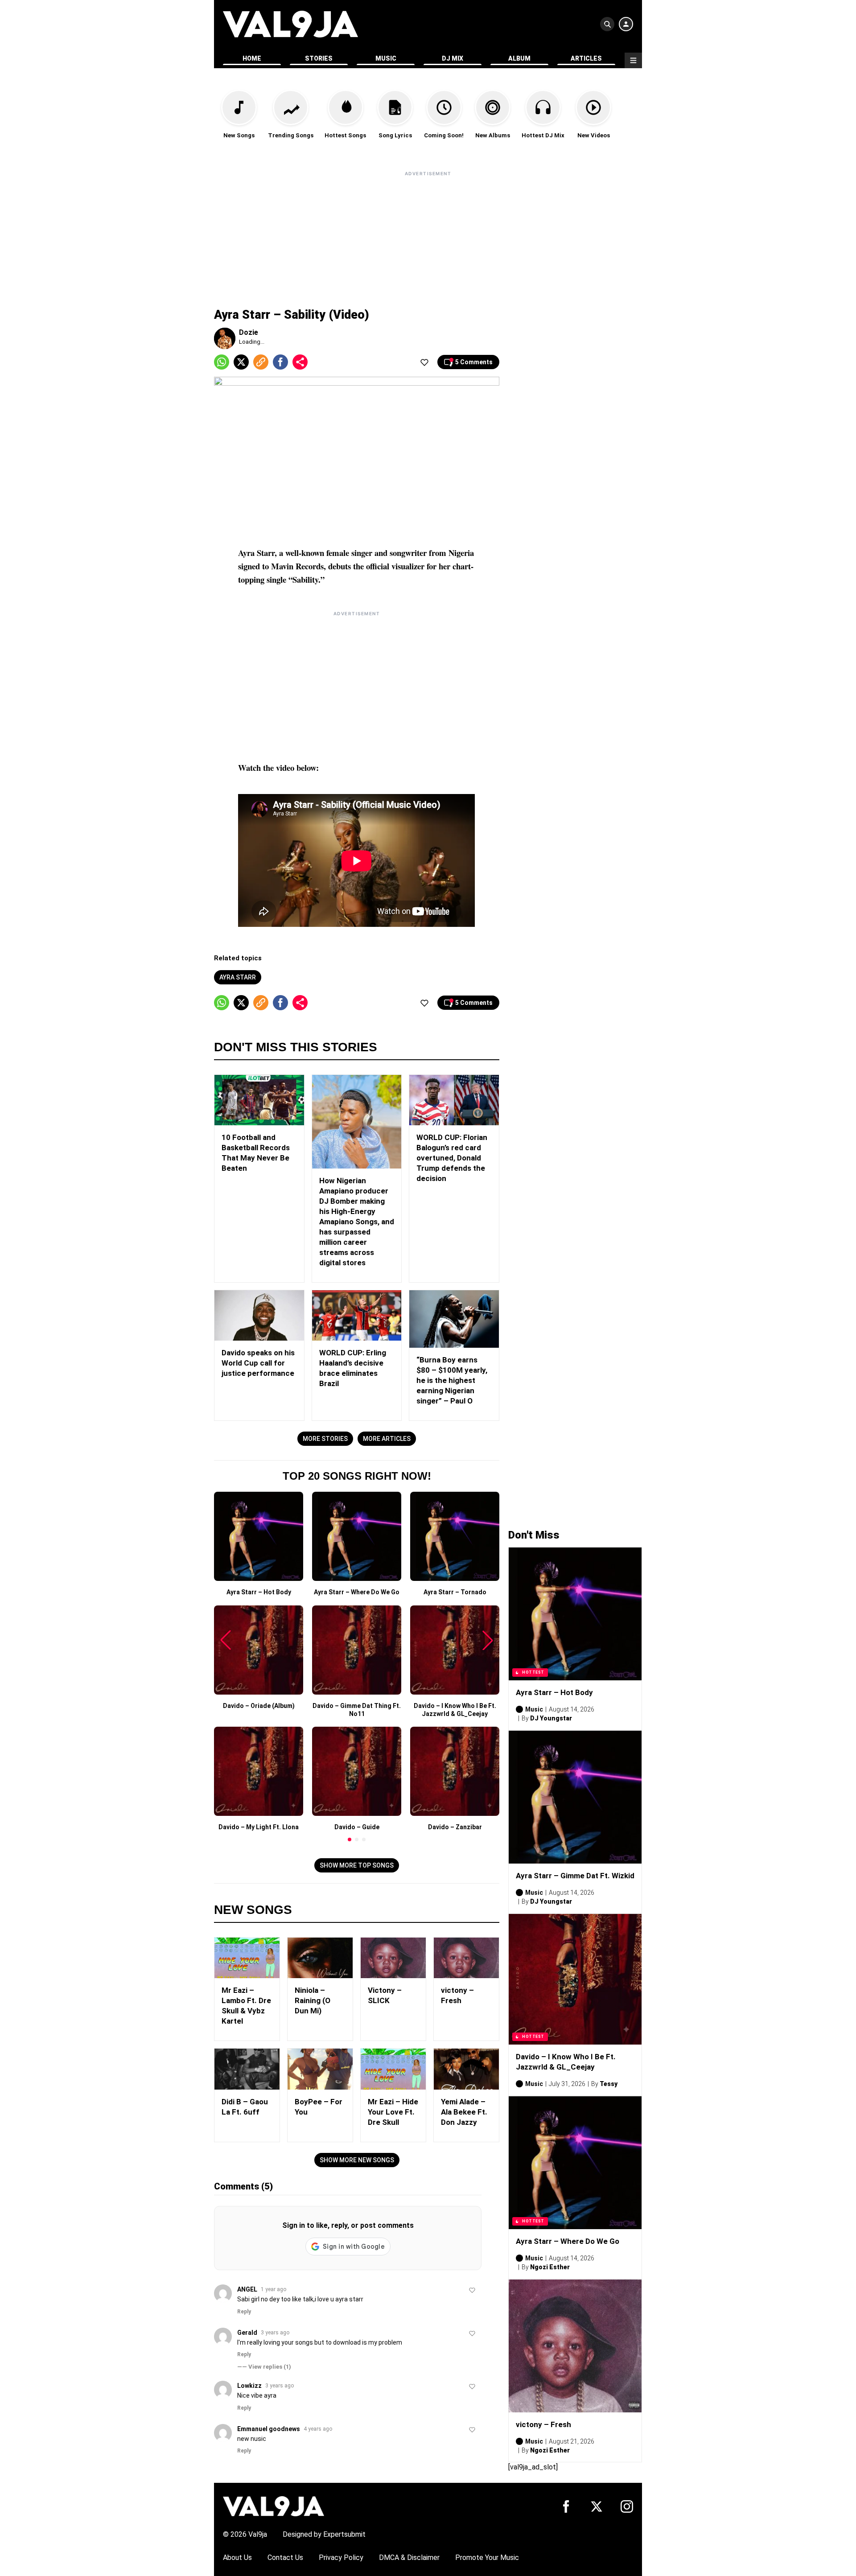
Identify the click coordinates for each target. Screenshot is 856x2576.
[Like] (424, 362)
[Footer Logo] (274, 2506)
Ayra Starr (238, 977)
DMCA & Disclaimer (409, 2557)
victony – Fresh (543, 2424)
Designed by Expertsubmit (324, 2534)
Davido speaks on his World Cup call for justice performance (258, 1363)
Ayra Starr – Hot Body (554, 1692)
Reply (244, 2312)
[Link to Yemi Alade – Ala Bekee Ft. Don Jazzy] (466, 2069)
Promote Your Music (487, 2557)
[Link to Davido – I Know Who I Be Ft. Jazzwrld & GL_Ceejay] (575, 1979)
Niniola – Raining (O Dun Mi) (313, 2000)
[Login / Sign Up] (626, 24)
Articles (586, 58)
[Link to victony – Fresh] (466, 1958)
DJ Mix (453, 58)
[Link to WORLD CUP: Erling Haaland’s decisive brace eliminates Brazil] (357, 1315)
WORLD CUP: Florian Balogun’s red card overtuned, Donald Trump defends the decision (452, 1158)
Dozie (249, 332)
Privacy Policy (341, 2557)
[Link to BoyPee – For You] (320, 2069)
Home (252, 58)
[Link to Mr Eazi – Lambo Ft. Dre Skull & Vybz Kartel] (247, 1958)
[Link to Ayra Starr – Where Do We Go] (575, 2163)
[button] (350, 1839)
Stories (319, 58)
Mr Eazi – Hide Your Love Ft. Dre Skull (393, 2112)
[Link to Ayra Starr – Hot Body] (575, 1614)
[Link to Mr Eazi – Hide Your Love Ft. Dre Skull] (393, 2069)
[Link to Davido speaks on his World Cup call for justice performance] (259, 1315)
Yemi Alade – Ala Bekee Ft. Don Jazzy (464, 2112)
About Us (237, 2557)
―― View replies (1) (264, 2367)
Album (519, 58)
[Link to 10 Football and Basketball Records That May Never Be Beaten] (259, 1100)
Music (386, 58)
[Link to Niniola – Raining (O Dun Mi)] (320, 1958)
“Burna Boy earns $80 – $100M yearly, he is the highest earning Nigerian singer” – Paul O (452, 1380)
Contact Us (285, 2557)
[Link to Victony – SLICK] (393, 1958)
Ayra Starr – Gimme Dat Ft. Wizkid (575, 1876)
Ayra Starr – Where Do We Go (568, 2241)
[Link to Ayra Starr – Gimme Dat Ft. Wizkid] (575, 1797)
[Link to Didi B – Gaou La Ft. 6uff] (247, 2069)
